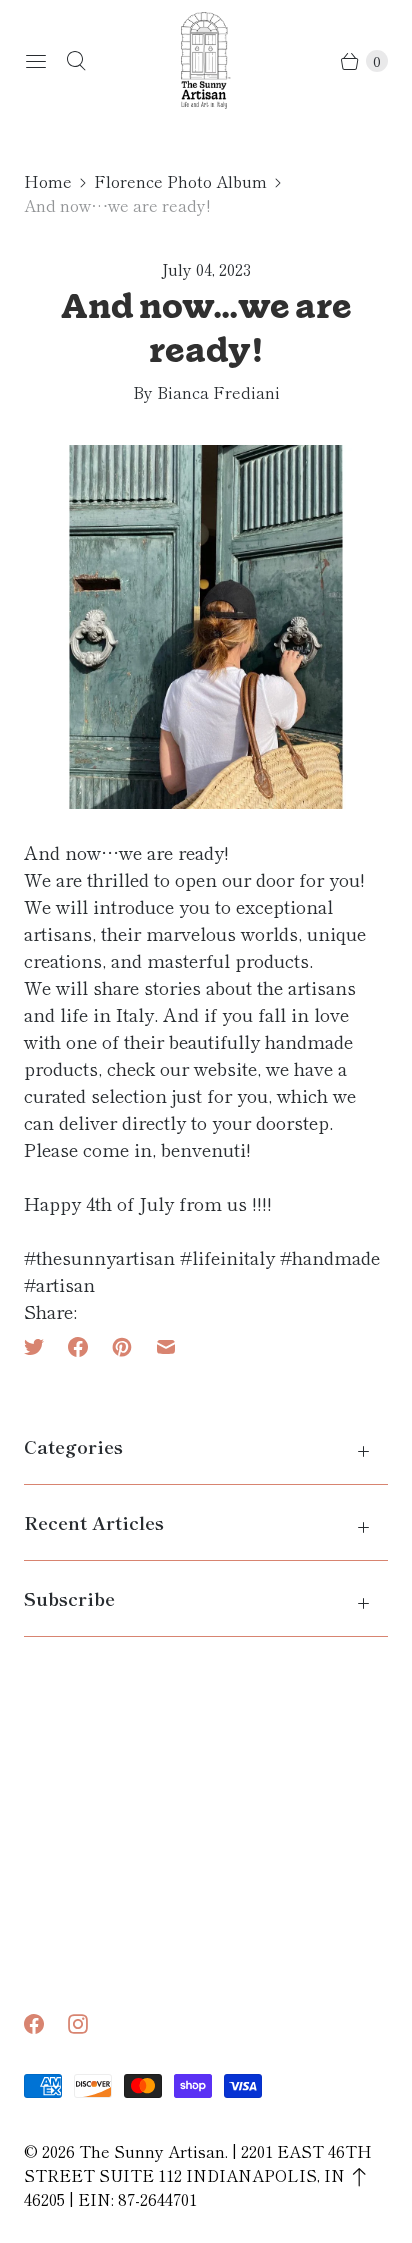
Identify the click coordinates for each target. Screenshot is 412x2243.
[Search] (76, 61)
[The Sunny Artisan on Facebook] (46, 2024)
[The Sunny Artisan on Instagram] (90, 2024)
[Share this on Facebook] (78, 1347)
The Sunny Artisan (152, 2151)
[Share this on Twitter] (40, 1347)
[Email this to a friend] (166, 1347)
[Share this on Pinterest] (122, 1347)
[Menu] (36, 61)
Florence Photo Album (180, 181)
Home (48, 181)
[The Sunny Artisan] (206, 60)
